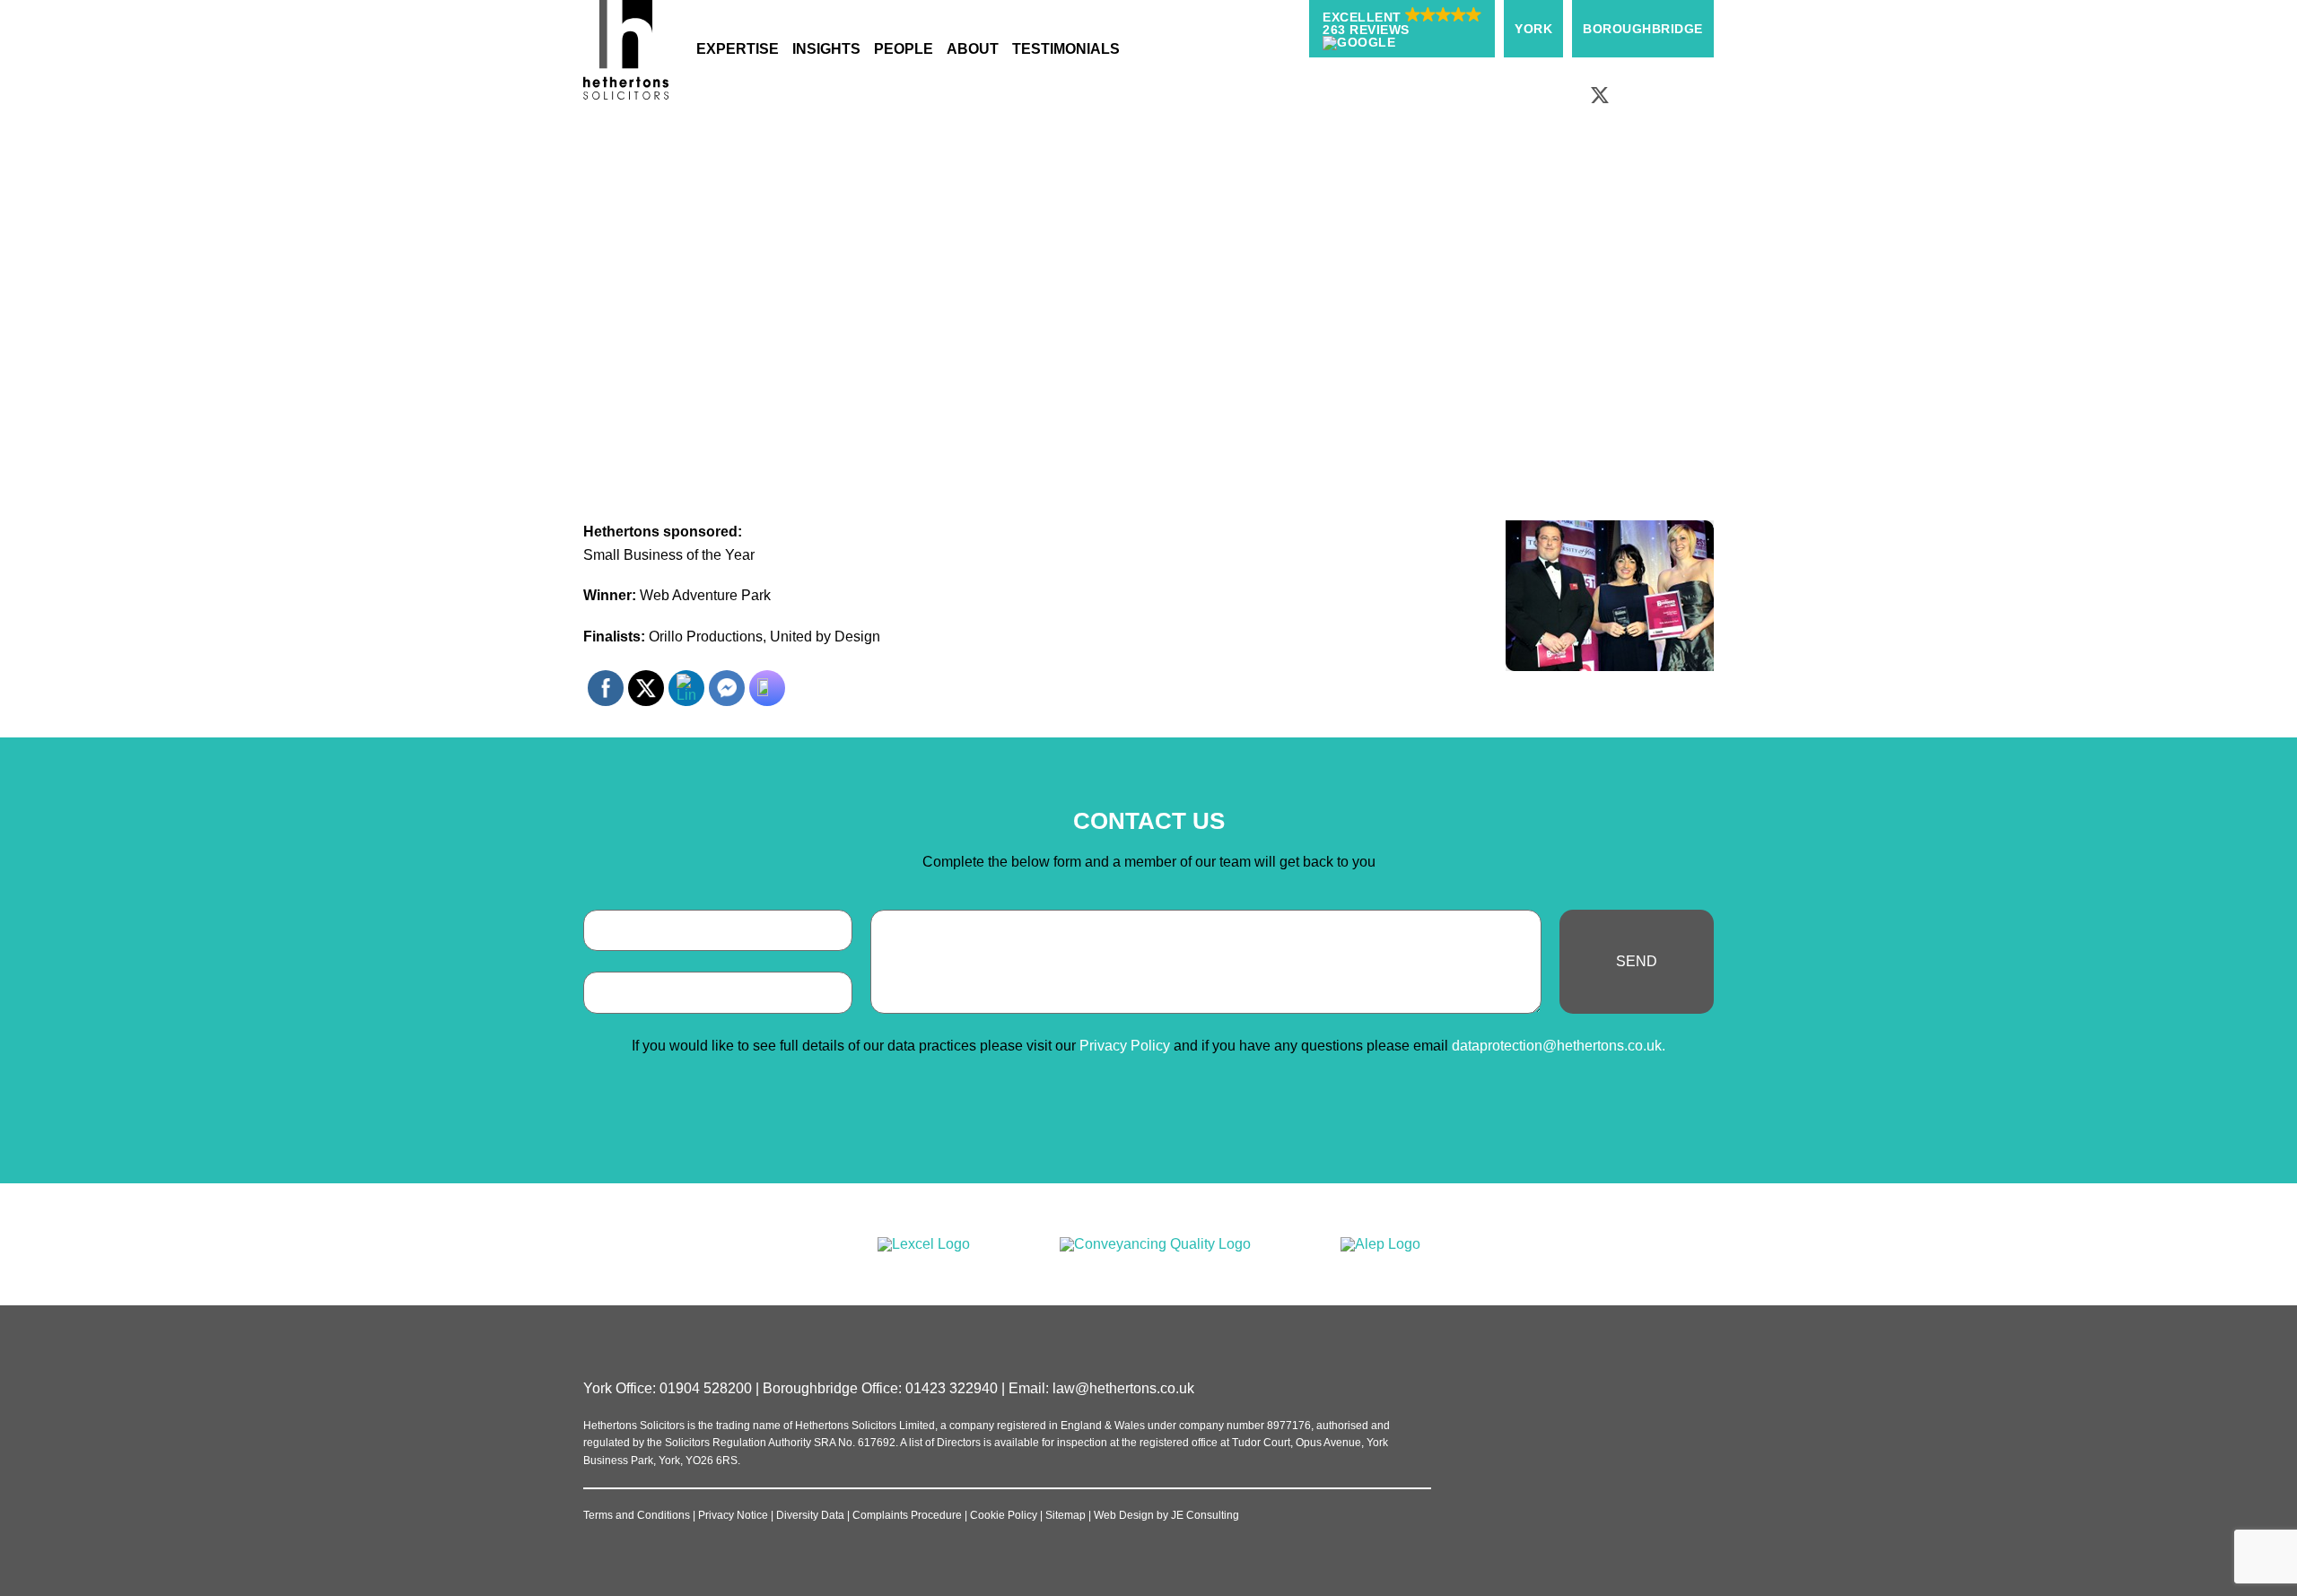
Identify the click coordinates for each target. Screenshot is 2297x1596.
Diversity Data (810, 1515)
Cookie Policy (1004, 1515)
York (1533, 29)
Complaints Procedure (907, 1515)
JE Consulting (1205, 1515)
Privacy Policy (1125, 1046)
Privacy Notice (733, 1515)
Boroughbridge (1643, 29)
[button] (1402, 29)
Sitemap (1066, 1515)
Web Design (1124, 1515)
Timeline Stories (1068, 225)
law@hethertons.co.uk (1123, 1388)
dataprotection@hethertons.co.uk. (1559, 1046)
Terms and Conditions (637, 1515)
